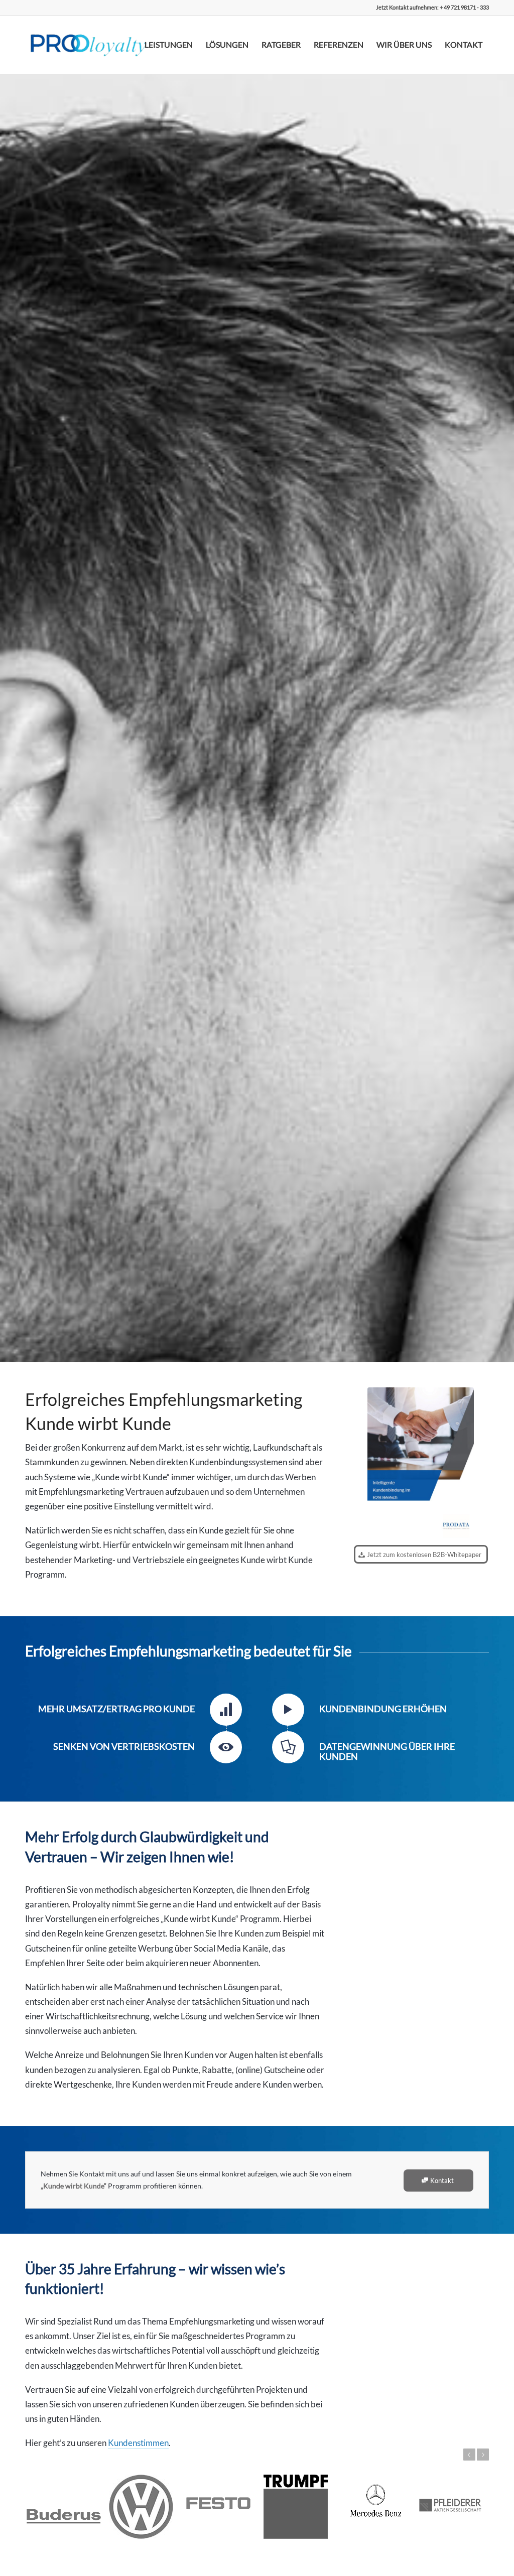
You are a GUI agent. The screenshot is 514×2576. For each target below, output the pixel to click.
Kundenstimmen (138, 2443)
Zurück (469, 2455)
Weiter (483, 2455)
